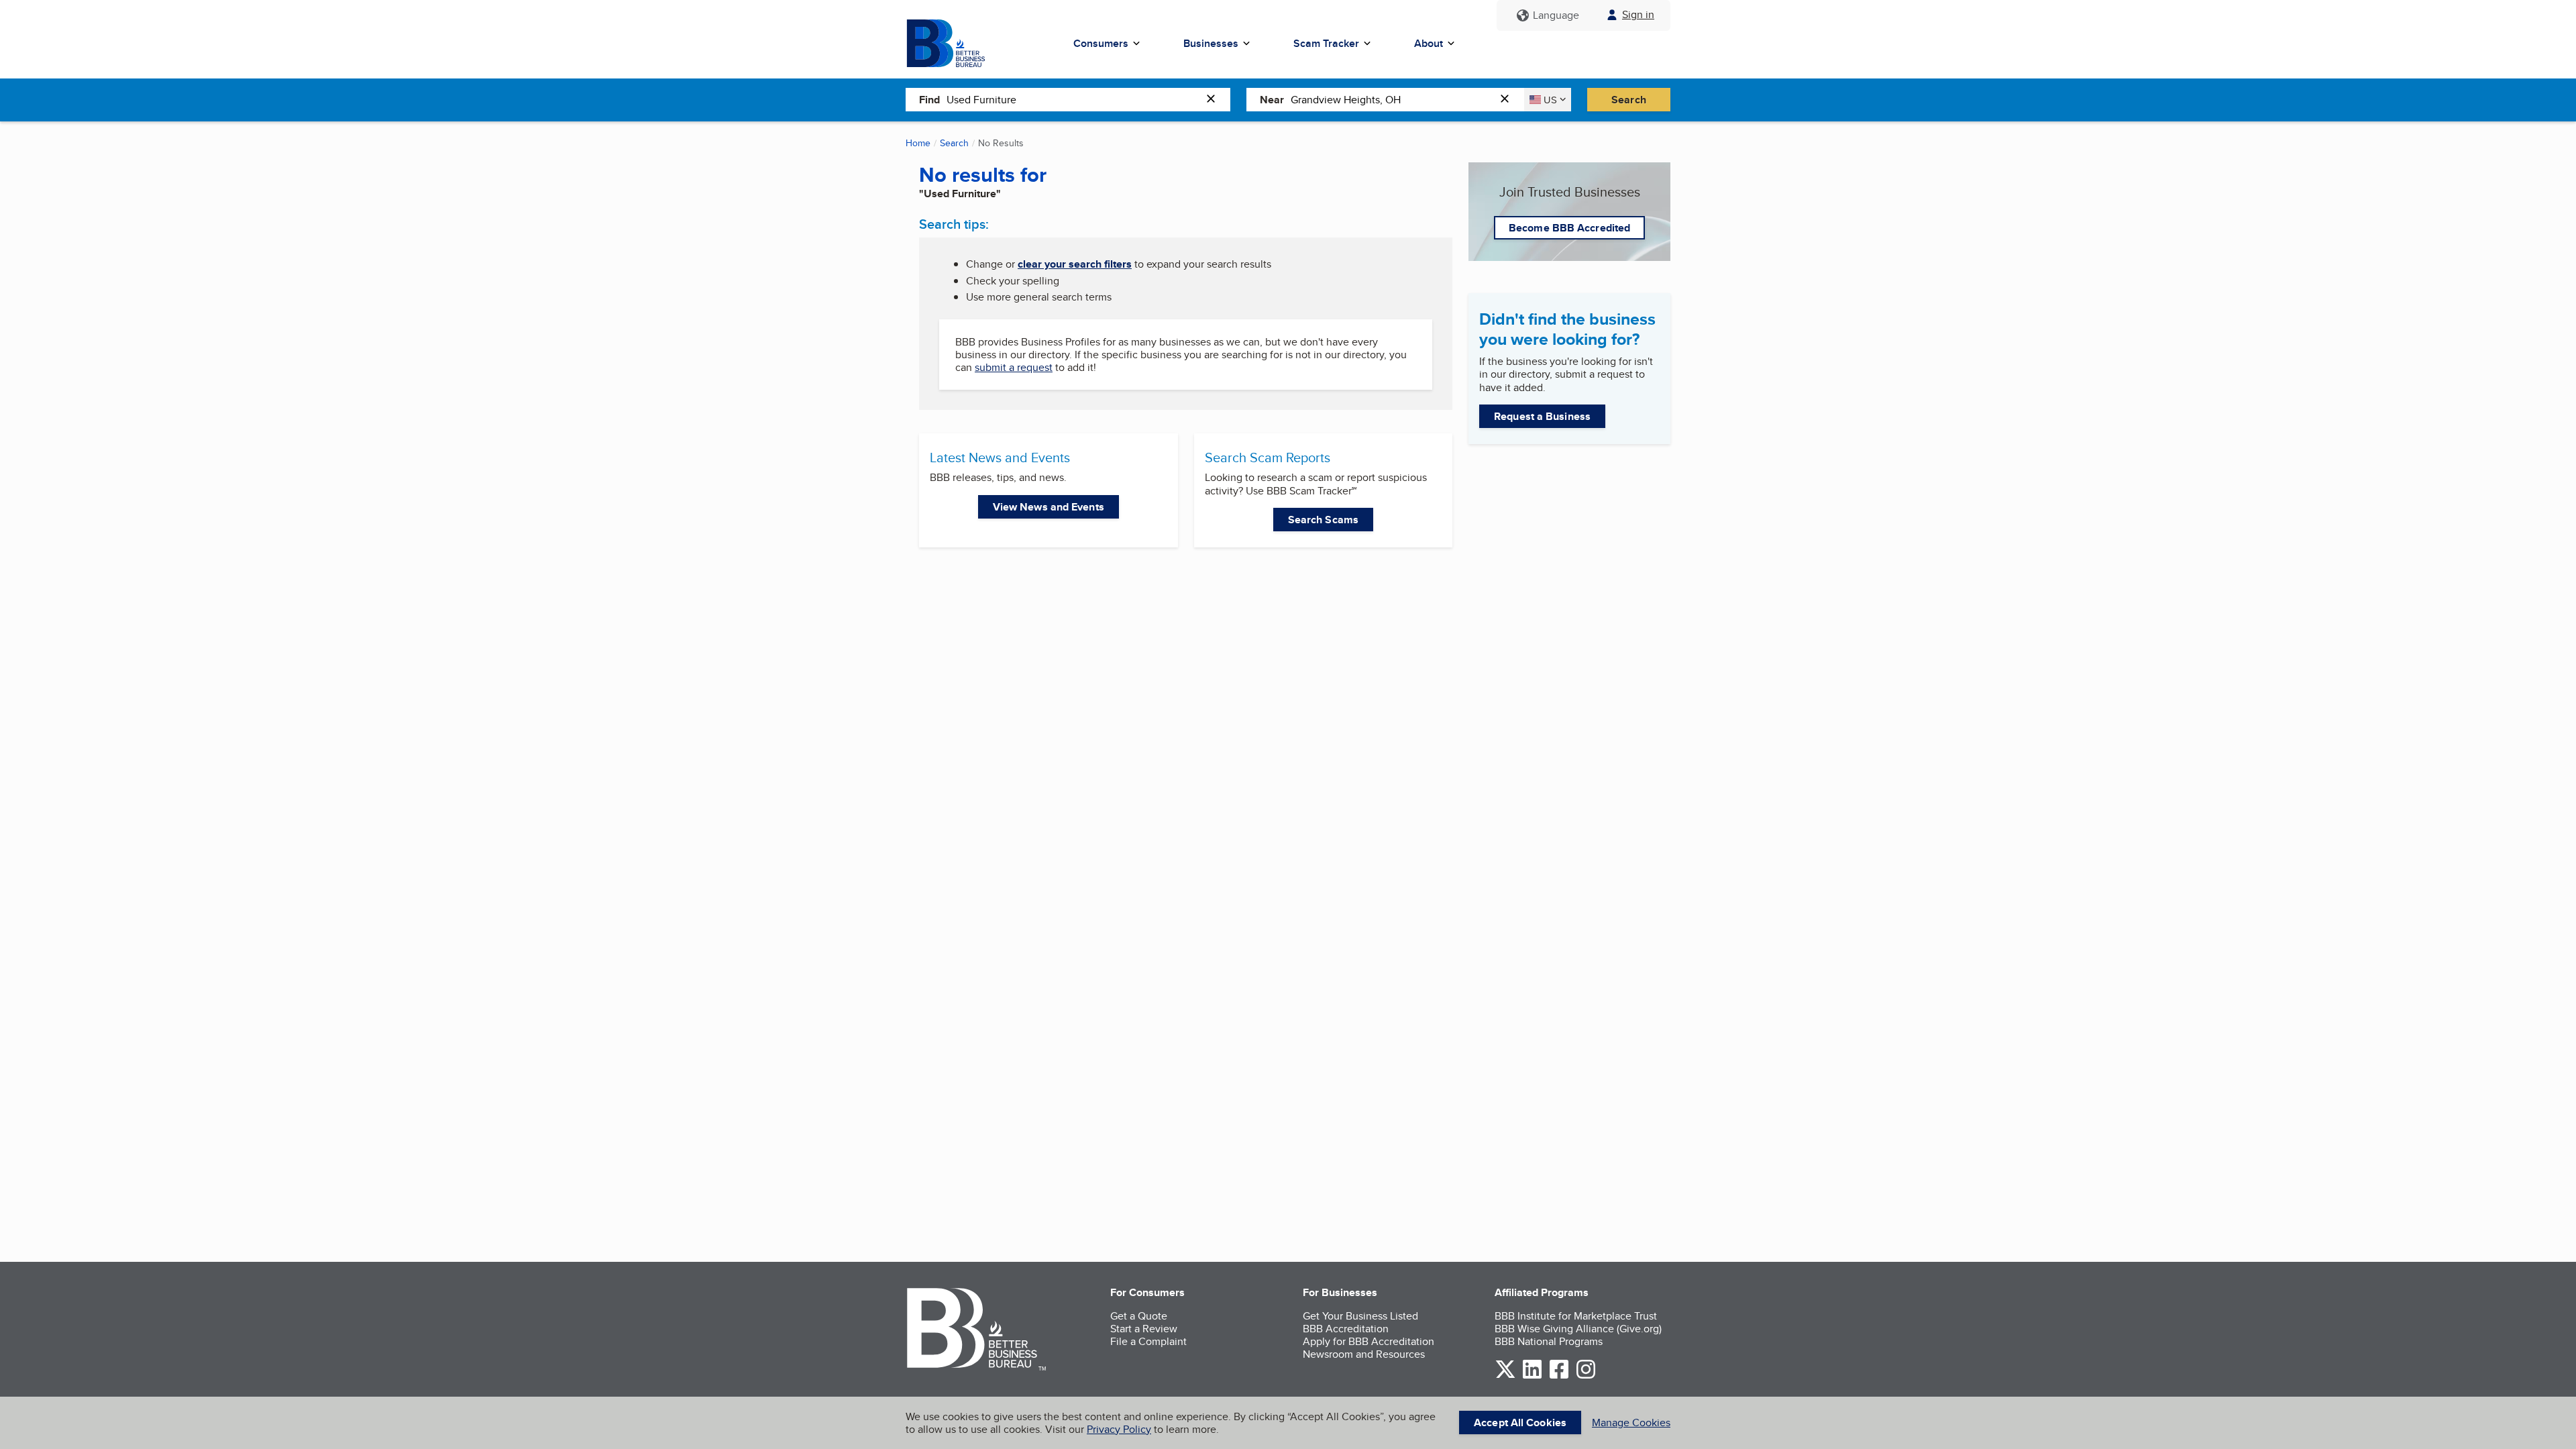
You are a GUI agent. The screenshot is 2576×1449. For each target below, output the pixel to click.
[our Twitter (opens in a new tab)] (1505, 1376)
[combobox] (1073, 99)
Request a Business (1542, 416)
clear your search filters (1075, 264)
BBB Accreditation (1346, 1329)
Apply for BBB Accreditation (1368, 1341)
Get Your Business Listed (1360, 1316)
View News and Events (1049, 507)
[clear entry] (1215, 100)
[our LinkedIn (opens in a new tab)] (1532, 1376)
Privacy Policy (1119, 1429)
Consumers (1101, 43)
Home (918, 143)
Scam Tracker (1326, 43)
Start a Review (1144, 1329)
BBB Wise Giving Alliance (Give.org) (1578, 1329)
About (1429, 43)
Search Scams (1323, 520)
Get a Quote (1139, 1316)
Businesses (1211, 43)
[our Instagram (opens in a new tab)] (1586, 1376)
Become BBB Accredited (1569, 228)
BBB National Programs (1549, 1341)
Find (929, 100)
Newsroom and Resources (1364, 1354)
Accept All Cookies (1520, 1423)
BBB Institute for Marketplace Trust (1576, 1316)
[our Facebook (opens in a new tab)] (1559, 1376)
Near (1272, 100)
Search (1629, 100)
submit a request (1014, 367)
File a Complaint (1148, 1341)
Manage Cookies (1631, 1423)
